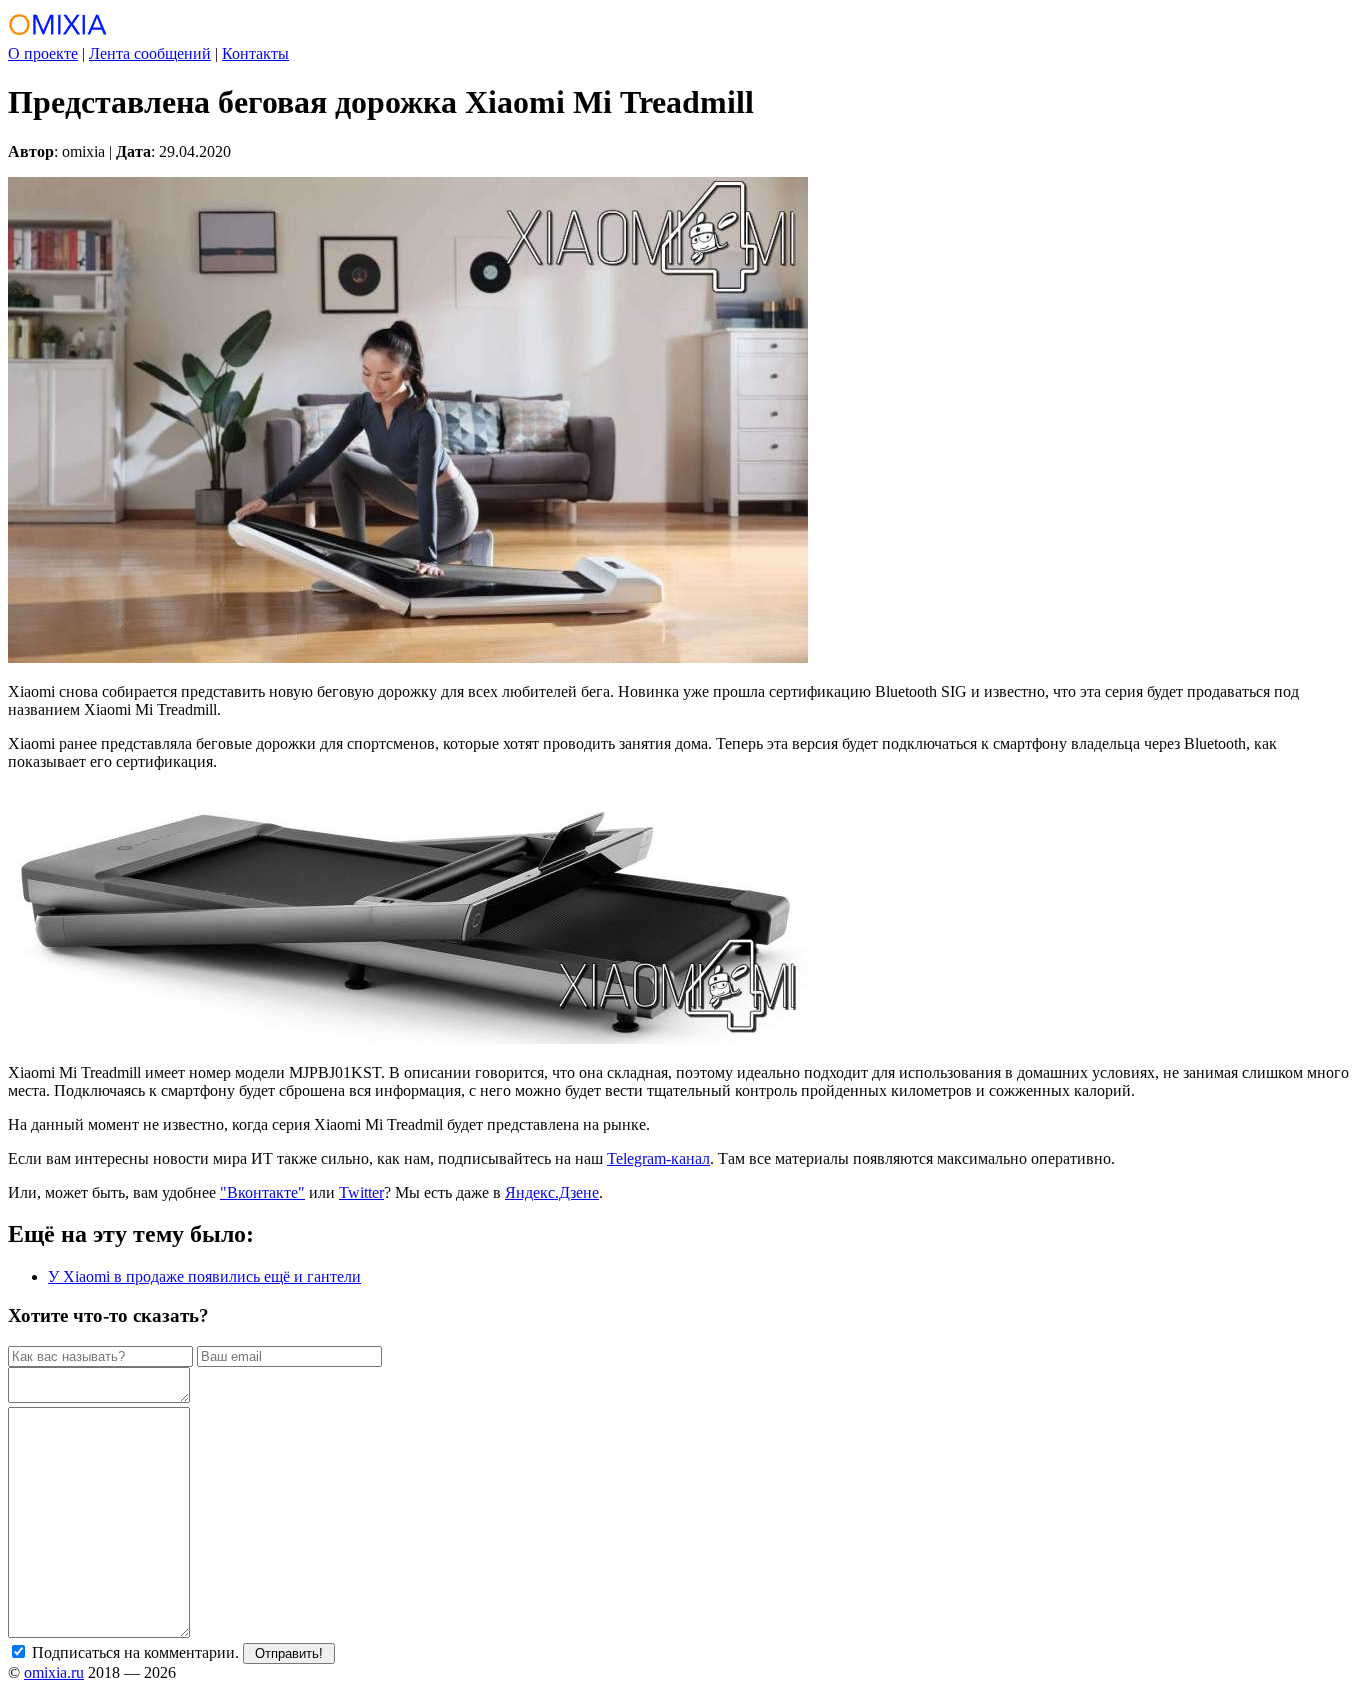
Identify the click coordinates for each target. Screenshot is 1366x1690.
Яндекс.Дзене (552, 1192)
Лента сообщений (150, 53)
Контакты (255, 53)
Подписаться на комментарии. (133, 1652)
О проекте (43, 53)
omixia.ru (54, 1672)
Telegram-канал (658, 1158)
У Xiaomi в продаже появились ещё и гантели (204, 1276)
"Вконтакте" (262, 1192)
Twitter (361, 1192)
